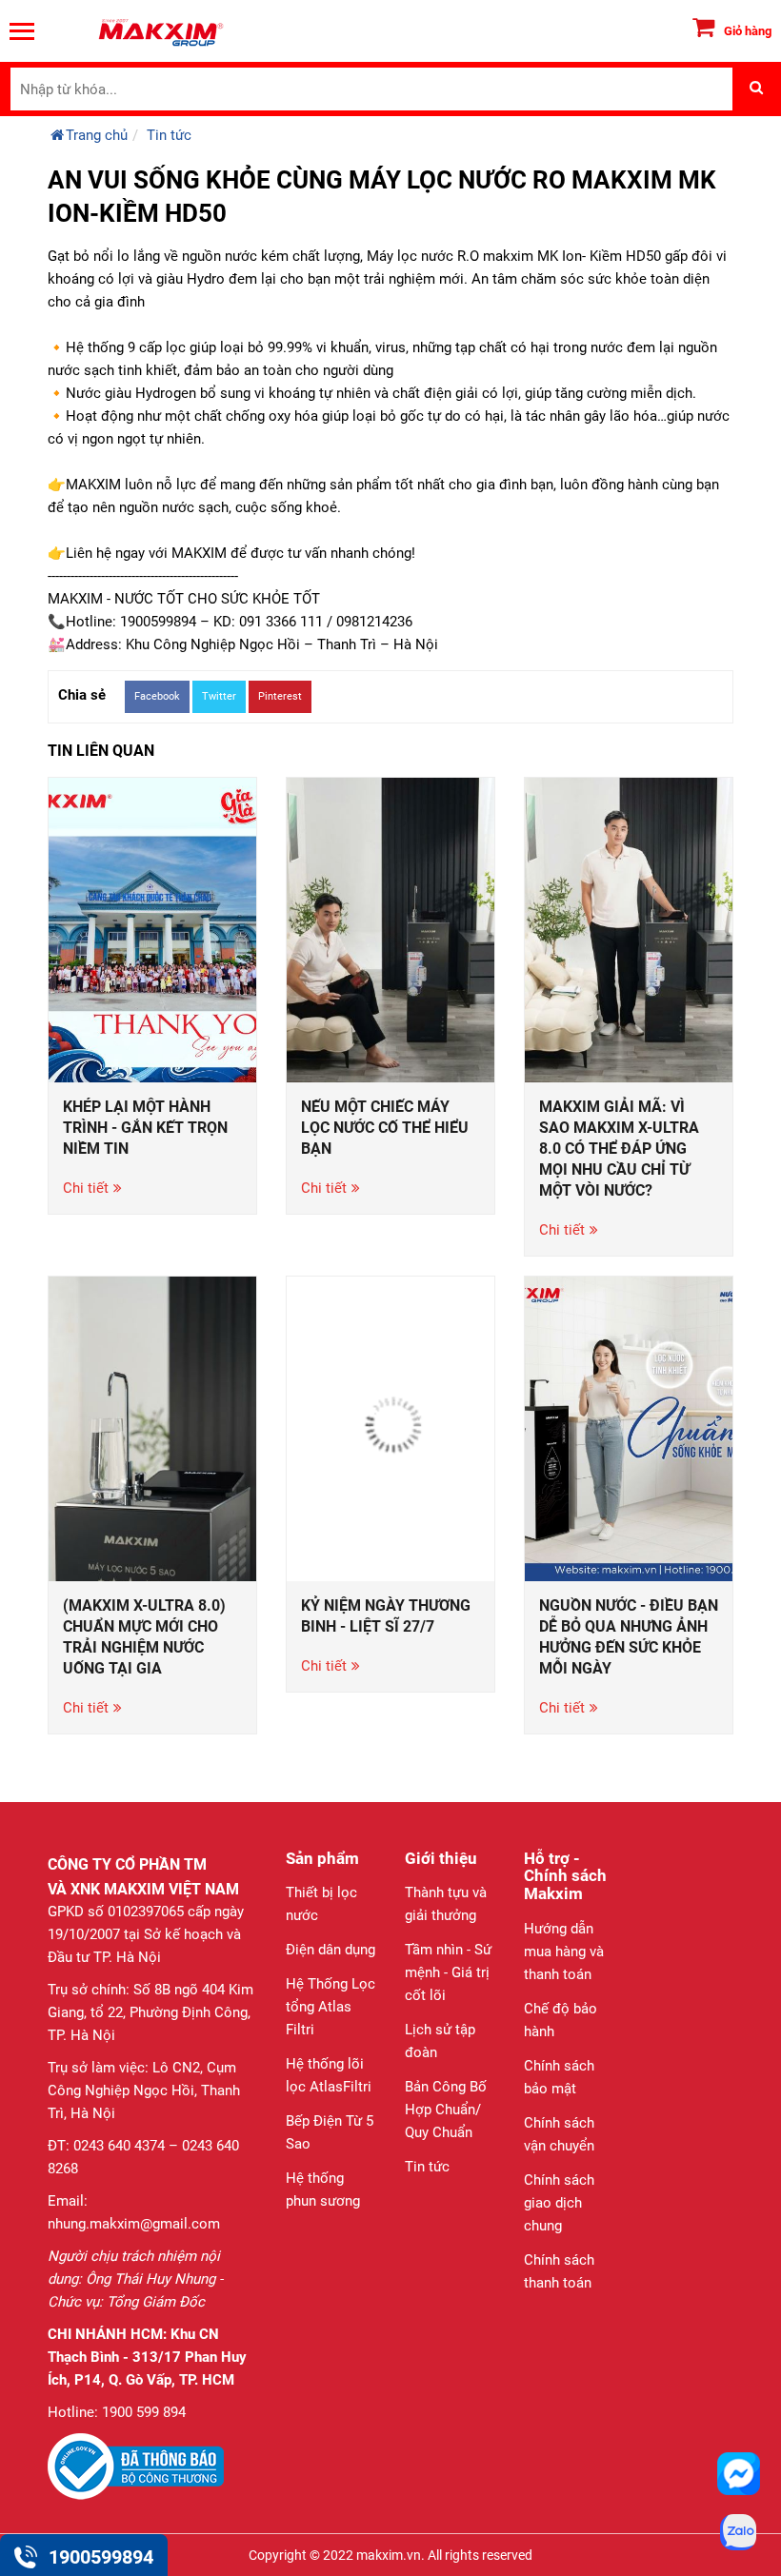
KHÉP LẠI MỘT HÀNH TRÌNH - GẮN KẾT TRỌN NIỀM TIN (145, 1128)
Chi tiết (86, 1188)
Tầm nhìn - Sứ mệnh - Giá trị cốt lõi (448, 1972)
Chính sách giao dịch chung (559, 2203)
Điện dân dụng (330, 1950)
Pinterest (280, 696)
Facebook (157, 696)
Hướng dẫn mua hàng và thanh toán (564, 1952)
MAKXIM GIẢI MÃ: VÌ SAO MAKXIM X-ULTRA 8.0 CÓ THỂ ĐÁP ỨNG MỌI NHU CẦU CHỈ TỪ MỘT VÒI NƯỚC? (619, 1149)
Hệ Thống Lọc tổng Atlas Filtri (330, 2007)
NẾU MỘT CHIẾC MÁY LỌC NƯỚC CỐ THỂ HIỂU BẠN (385, 1128)
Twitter (219, 696)
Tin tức (427, 2167)
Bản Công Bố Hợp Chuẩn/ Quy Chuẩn (446, 2110)
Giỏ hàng (748, 31)
